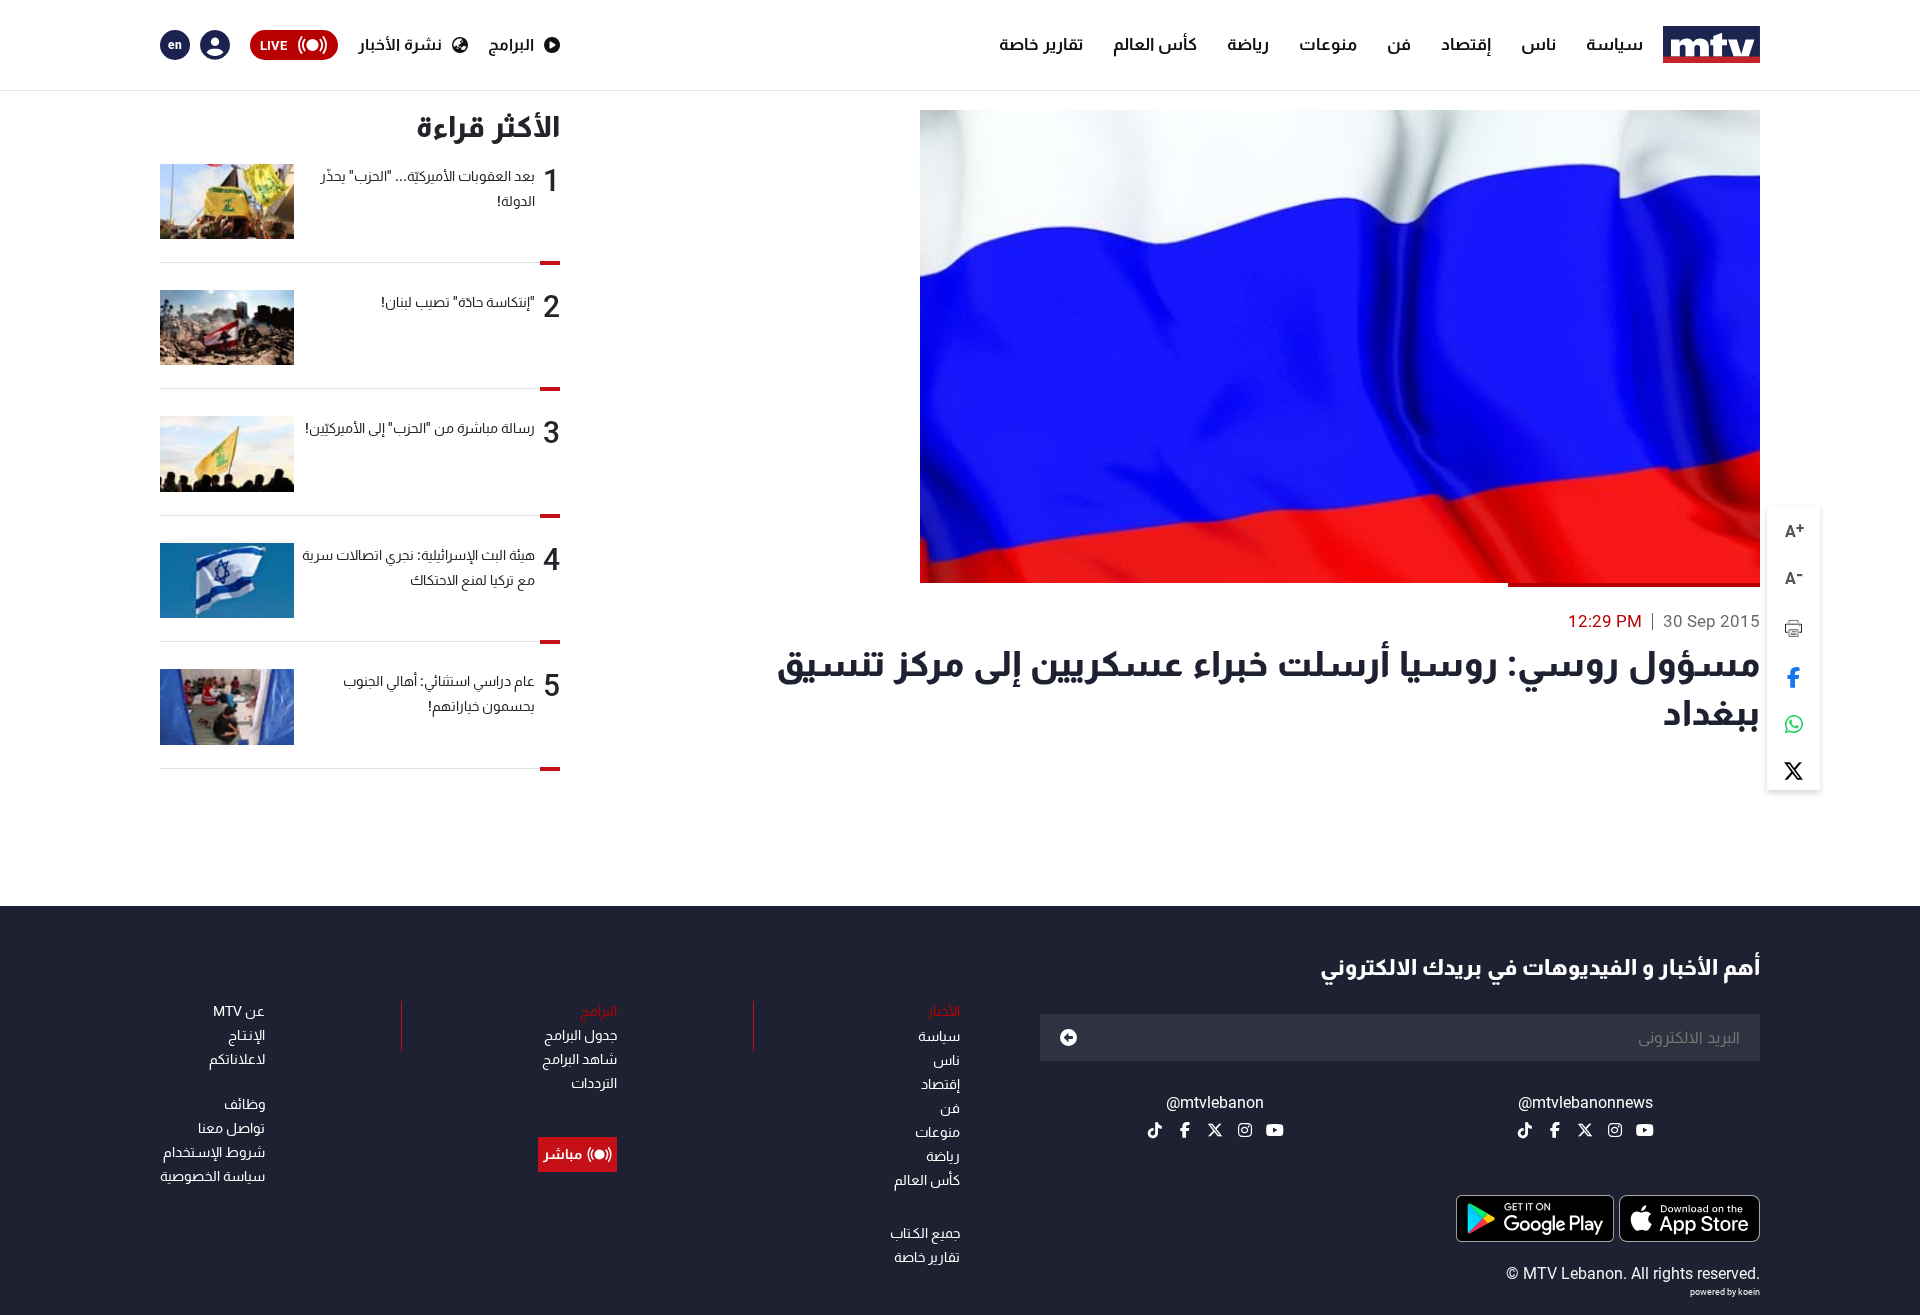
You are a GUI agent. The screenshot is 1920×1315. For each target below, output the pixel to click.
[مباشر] (577, 1109)
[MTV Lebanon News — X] (1585, 1130)
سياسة (1614, 44)
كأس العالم (1155, 44)
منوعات (1328, 44)
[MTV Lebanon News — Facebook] (1555, 1130)
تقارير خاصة (1041, 44)
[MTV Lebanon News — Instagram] (1615, 1130)
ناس (1538, 44)
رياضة (1248, 44)
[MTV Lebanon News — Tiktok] (1525, 1130)
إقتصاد (1466, 44)
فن (1399, 44)
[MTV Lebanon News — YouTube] (1645, 1130)
